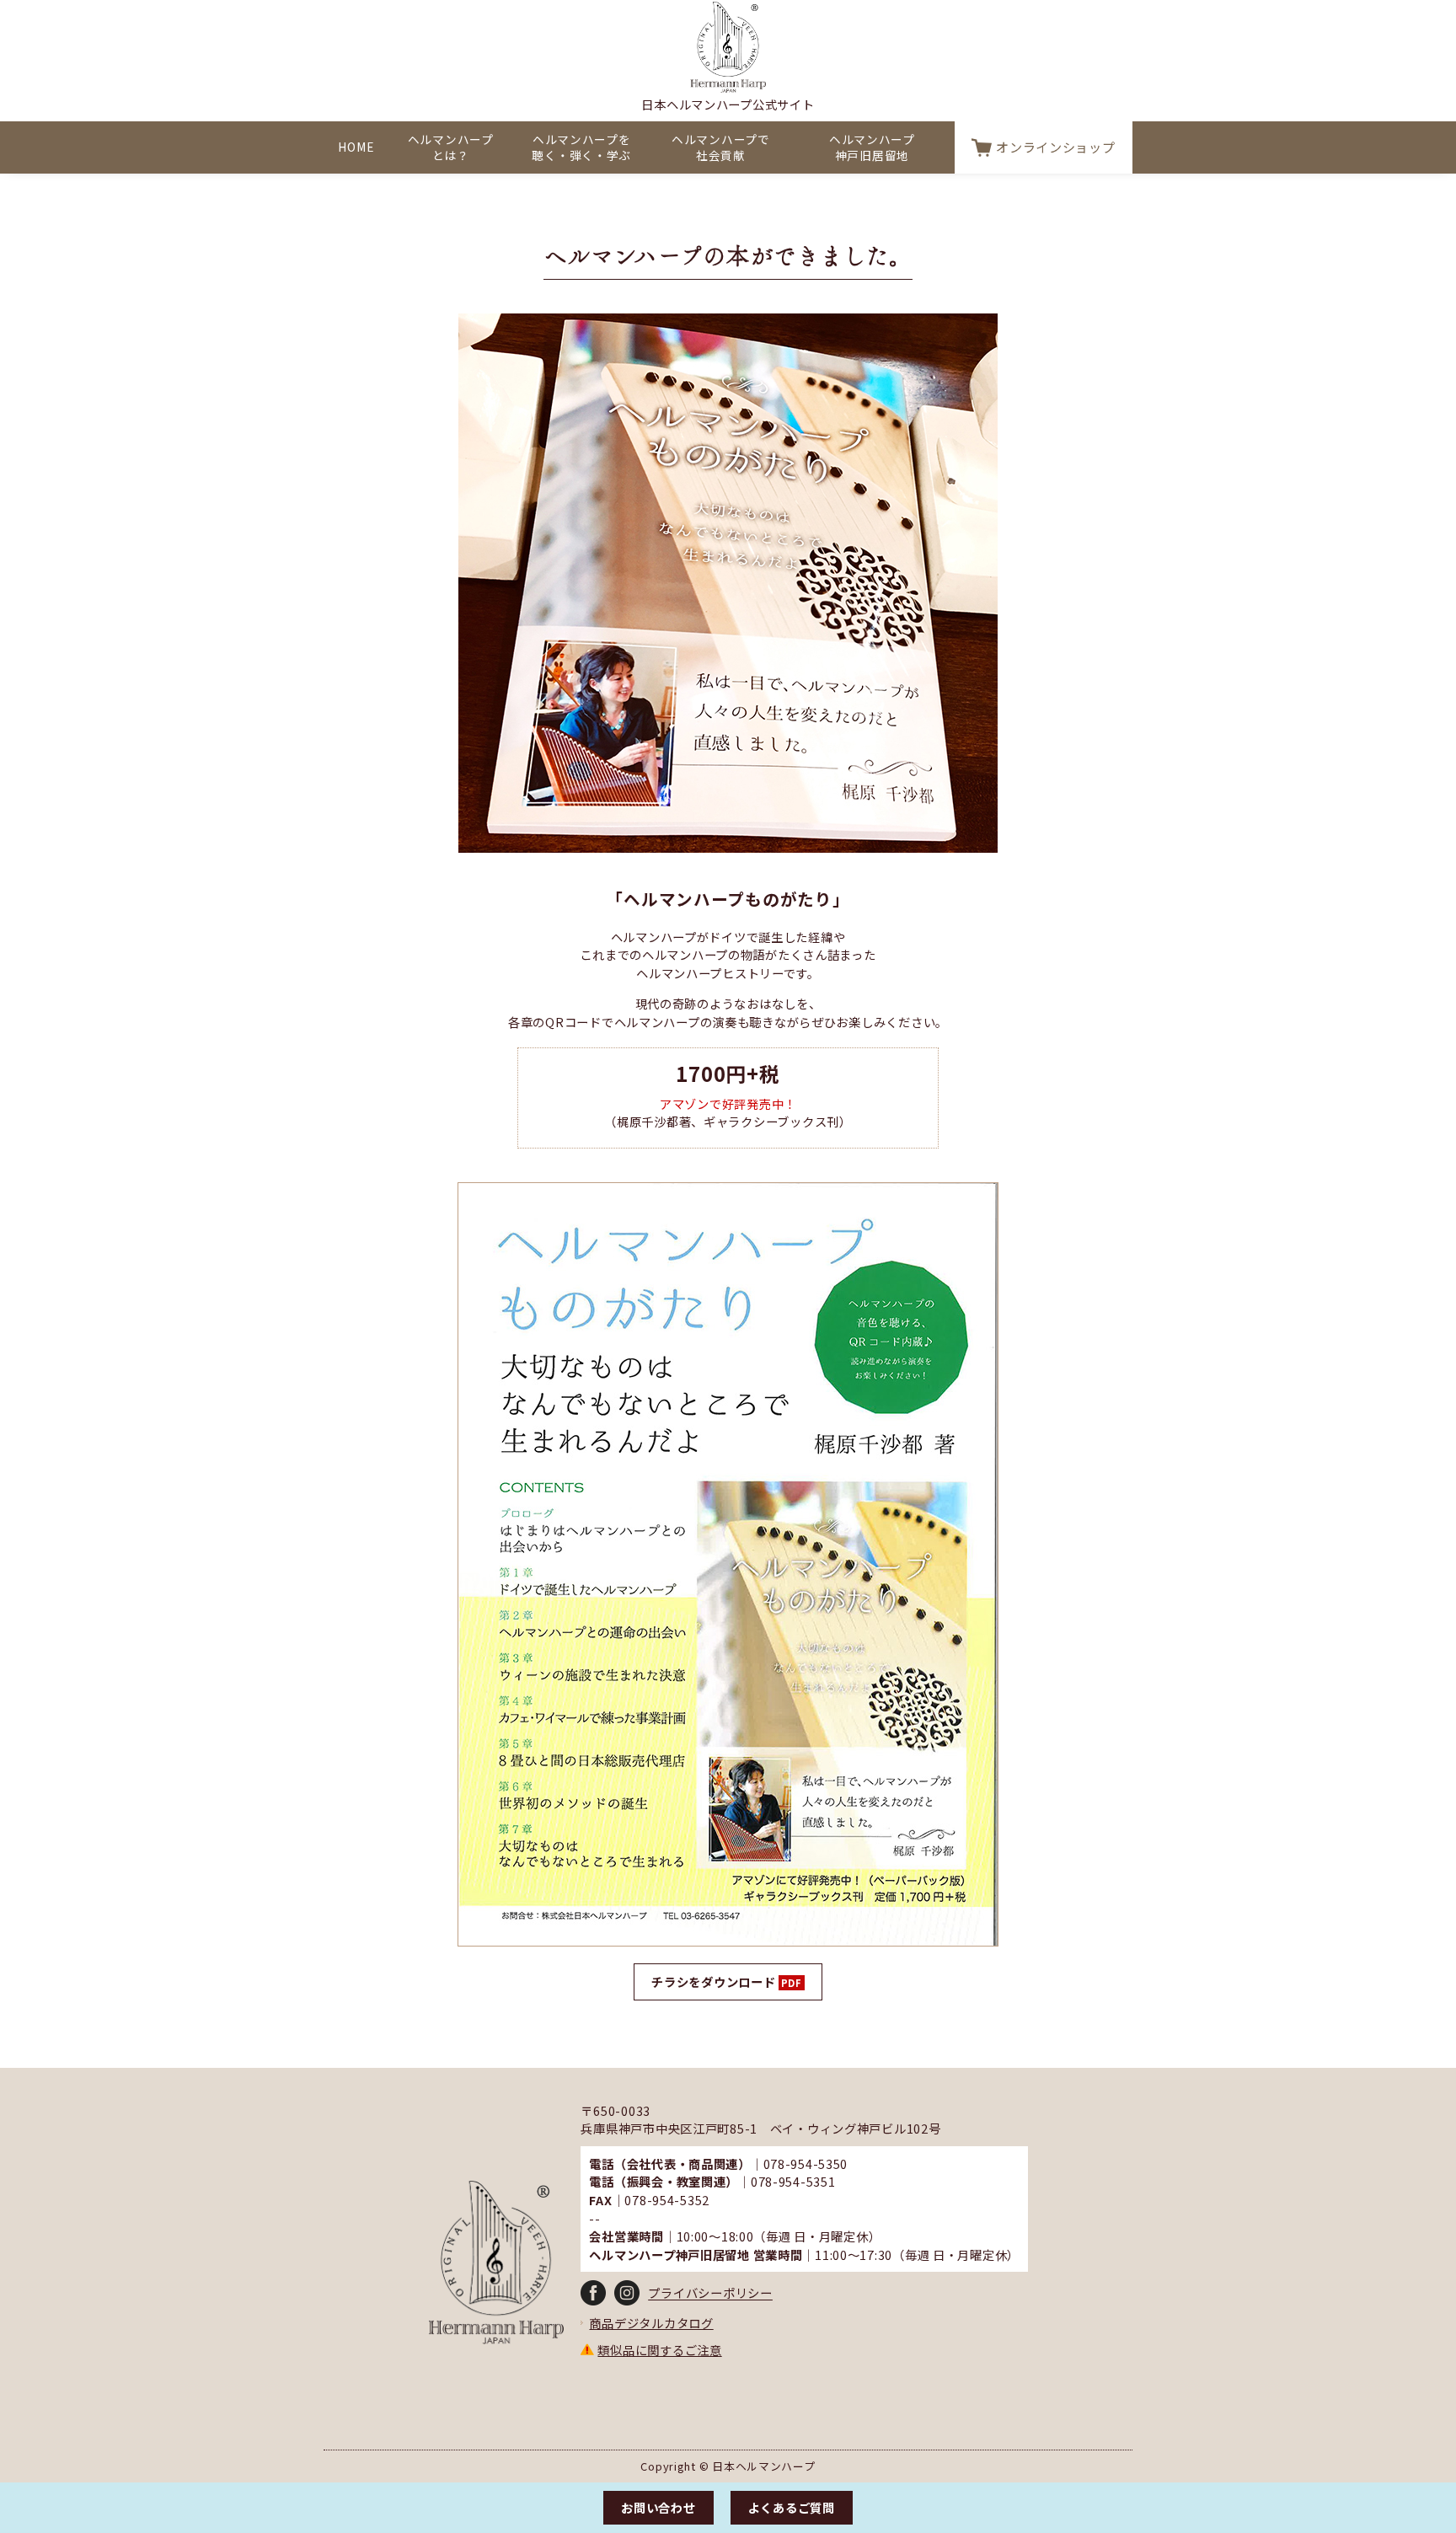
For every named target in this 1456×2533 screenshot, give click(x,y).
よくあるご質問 (792, 2507)
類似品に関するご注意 (659, 2350)
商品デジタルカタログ (651, 2323)
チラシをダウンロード (713, 1981)
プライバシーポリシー (710, 2293)
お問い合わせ (658, 2507)
